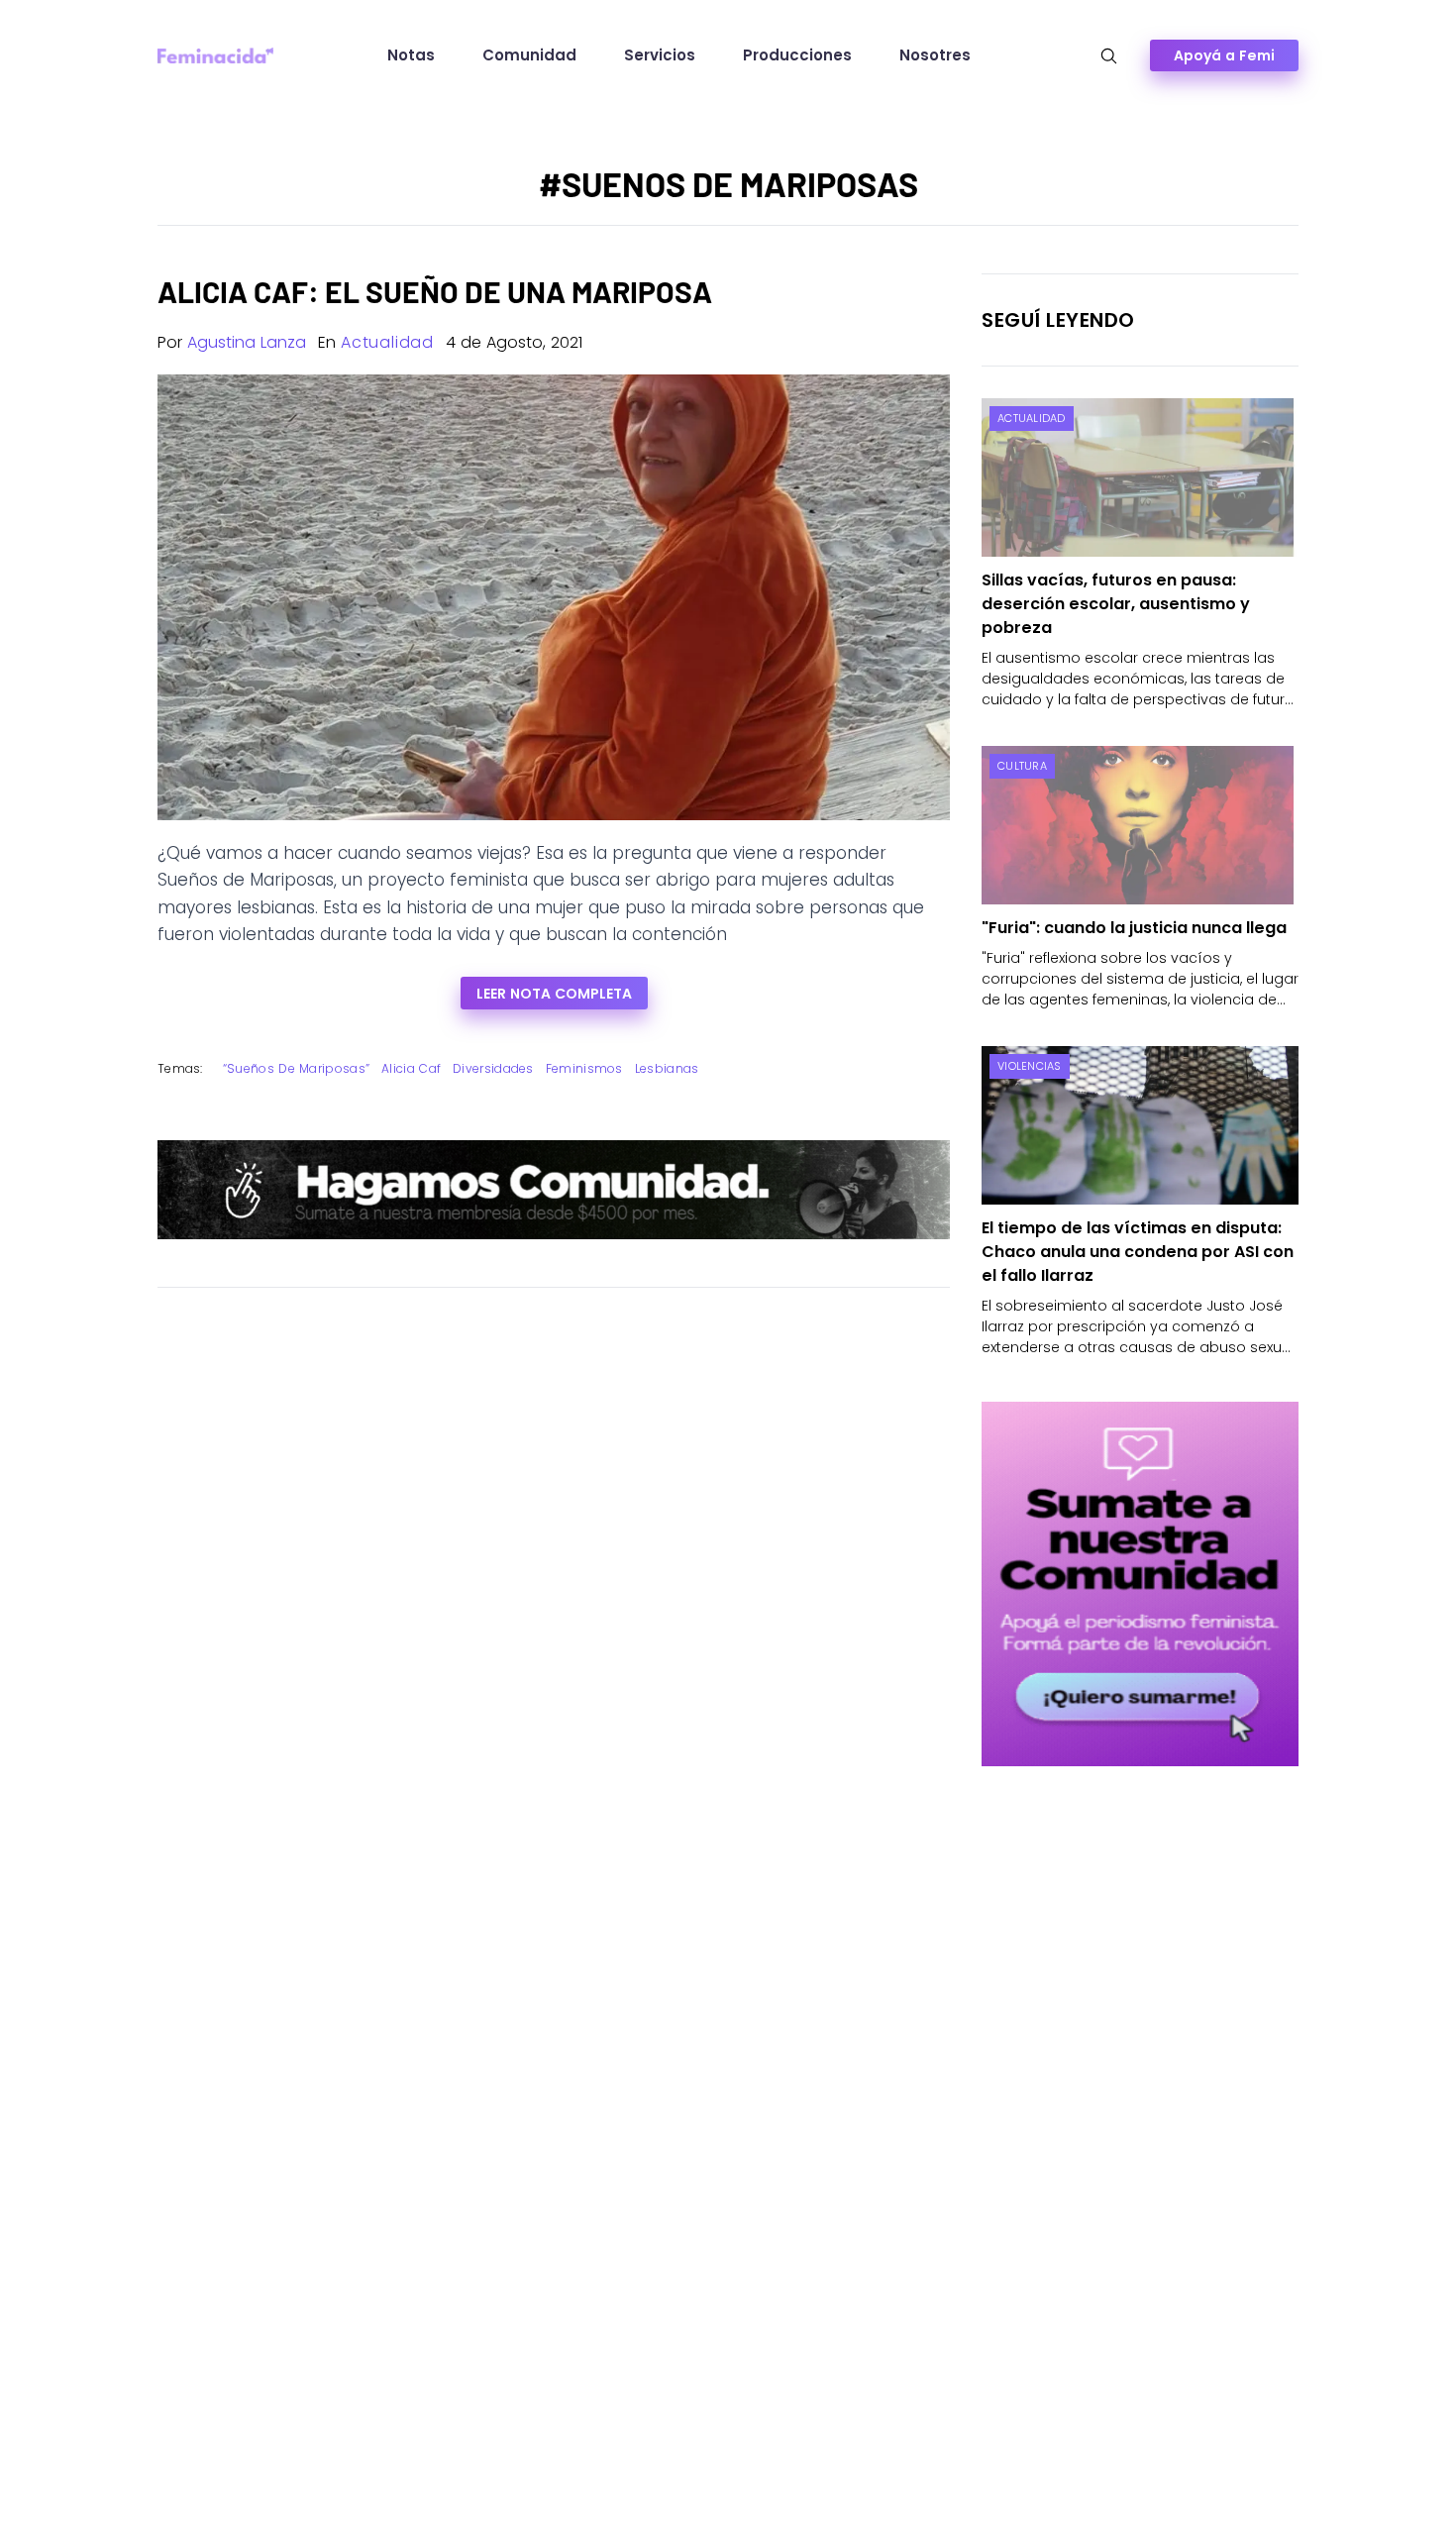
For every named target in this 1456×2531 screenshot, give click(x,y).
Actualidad (387, 342)
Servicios (660, 55)
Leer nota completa (554, 994)
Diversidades (493, 1068)
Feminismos (584, 1068)
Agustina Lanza (247, 342)
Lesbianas (667, 1068)
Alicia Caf (411, 1068)
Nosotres (935, 55)
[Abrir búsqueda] (1109, 56)
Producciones (797, 55)
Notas (411, 55)
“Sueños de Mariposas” (296, 1068)
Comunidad (529, 55)
